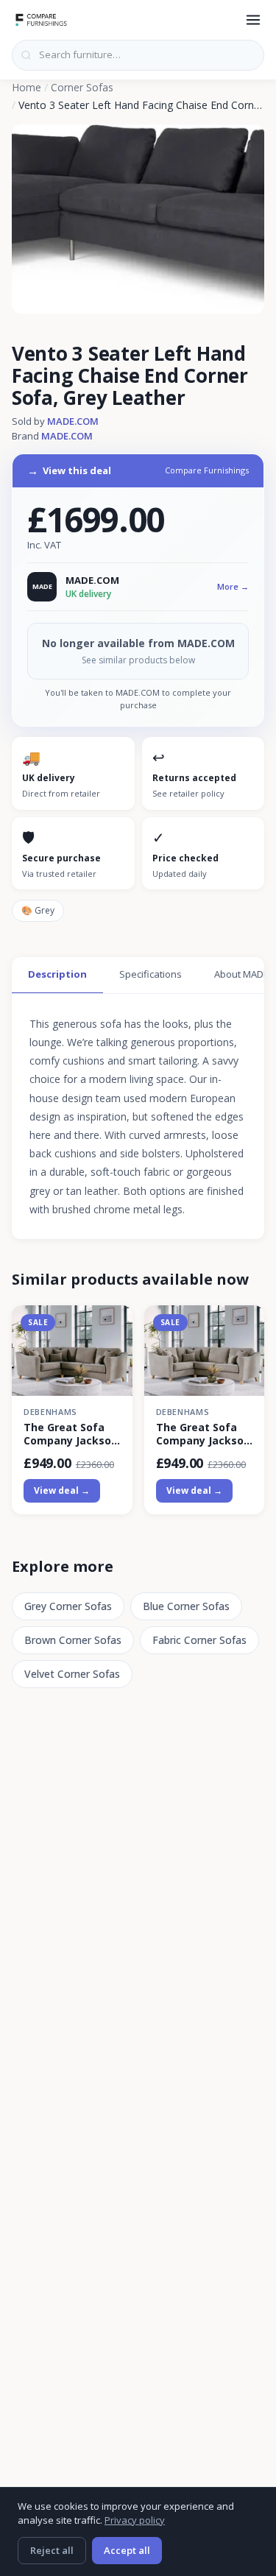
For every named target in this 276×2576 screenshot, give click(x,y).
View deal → (62, 1490)
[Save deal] (112, 1325)
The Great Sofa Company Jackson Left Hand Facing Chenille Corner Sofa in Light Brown (71, 1434)
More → (233, 586)
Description (57, 974)
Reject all (52, 2550)
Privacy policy (135, 2520)
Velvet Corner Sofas (72, 1674)
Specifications (151, 974)
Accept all (127, 2550)
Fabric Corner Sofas (199, 1640)
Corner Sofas (82, 87)
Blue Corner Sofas (186, 1606)
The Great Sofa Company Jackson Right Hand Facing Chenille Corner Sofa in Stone (204, 1434)
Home (26, 87)
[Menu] (253, 20)
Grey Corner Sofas (68, 1606)
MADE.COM (73, 421)
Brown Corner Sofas (73, 1640)
